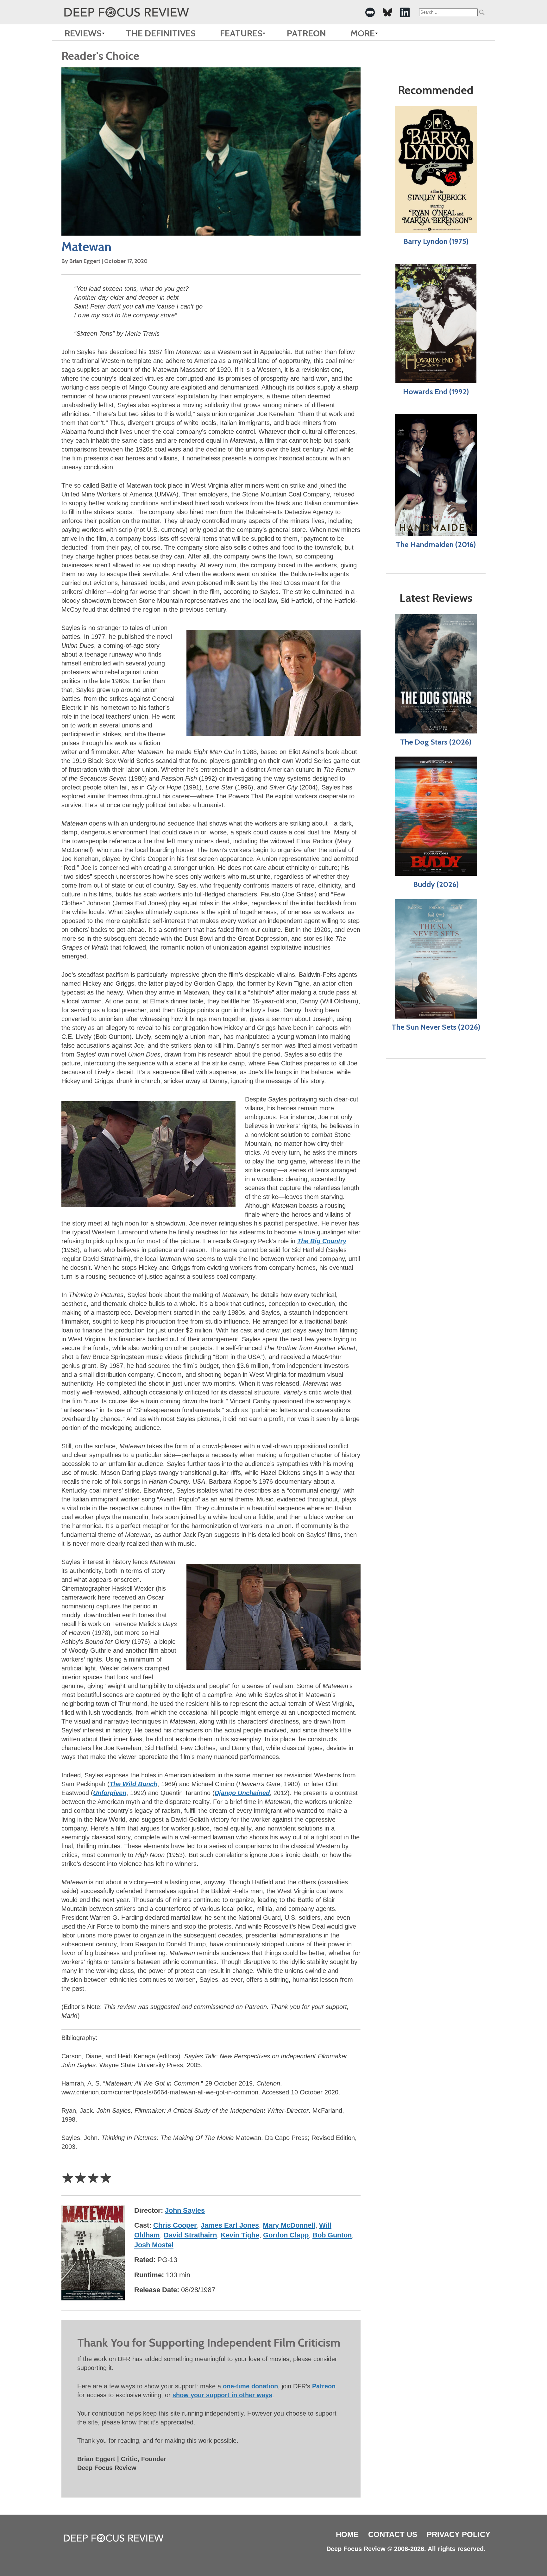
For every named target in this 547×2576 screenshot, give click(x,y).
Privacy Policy (459, 2534)
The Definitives (161, 33)
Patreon (306, 33)
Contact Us (393, 2534)
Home (347, 2534)
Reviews (83, 33)
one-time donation (250, 2386)
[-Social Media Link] (370, 12)
